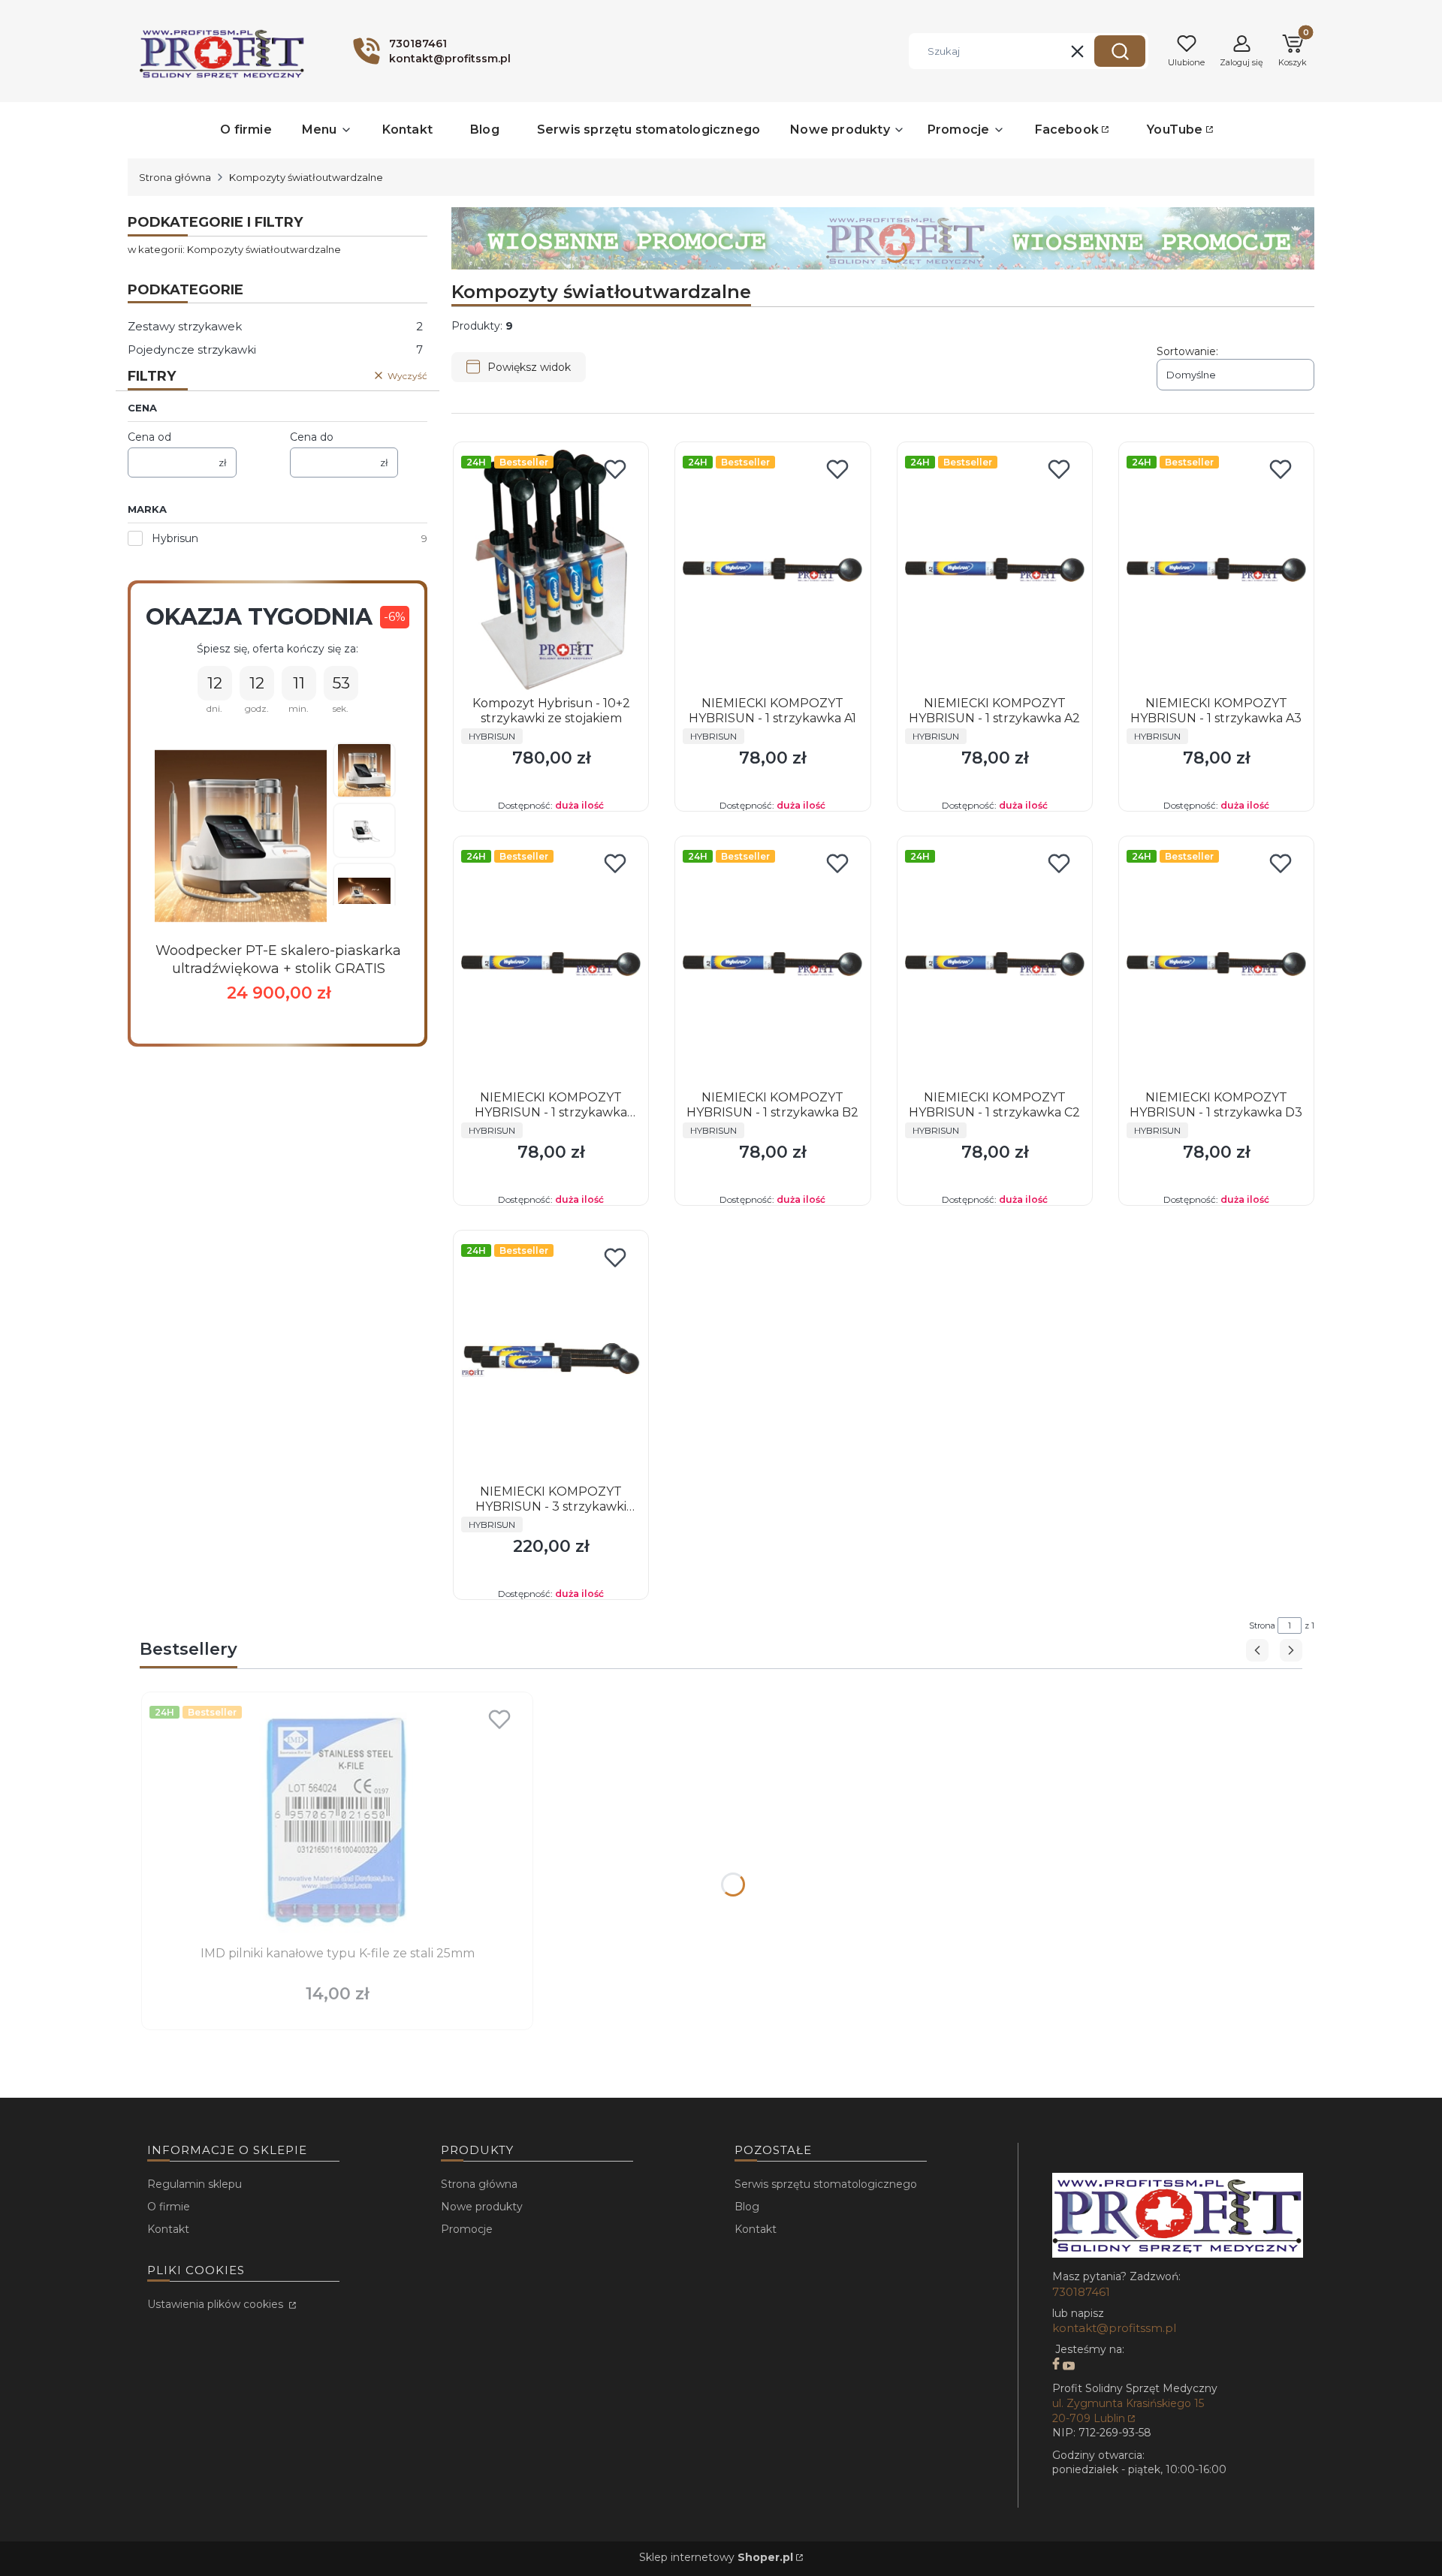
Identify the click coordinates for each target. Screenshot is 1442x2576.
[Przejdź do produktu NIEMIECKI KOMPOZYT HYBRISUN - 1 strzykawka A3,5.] (551, 964)
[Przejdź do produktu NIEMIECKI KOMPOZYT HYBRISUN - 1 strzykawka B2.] (772, 964)
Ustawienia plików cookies (217, 2304)
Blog (747, 2207)
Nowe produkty (482, 2207)
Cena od (149, 437)
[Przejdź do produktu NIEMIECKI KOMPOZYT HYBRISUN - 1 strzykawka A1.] (772, 570)
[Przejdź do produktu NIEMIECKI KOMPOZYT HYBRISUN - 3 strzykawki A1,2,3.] (551, 1358)
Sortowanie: (1187, 351)
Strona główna (175, 177)
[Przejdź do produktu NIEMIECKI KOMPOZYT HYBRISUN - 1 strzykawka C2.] (995, 964)
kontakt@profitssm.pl (1114, 2328)
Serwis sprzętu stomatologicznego (826, 2184)
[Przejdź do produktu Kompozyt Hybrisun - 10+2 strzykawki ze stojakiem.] (551, 570)
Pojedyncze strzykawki (275, 349)
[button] (1120, 51)
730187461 (1081, 2292)
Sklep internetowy (716, 2557)
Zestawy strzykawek (275, 326)
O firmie (169, 2207)
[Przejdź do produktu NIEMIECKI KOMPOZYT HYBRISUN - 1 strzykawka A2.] (995, 570)
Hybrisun (175, 538)
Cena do (312, 437)
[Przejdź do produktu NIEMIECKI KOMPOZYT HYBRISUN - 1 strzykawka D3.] (1216, 964)
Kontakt (168, 2229)
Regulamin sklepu (195, 2184)
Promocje (467, 2229)
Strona (1262, 1625)
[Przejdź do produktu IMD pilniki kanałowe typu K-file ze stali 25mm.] (337, 1820)
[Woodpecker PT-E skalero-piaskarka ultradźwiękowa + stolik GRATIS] (241, 836)
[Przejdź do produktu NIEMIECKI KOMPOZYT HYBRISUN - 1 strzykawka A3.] (1216, 570)
